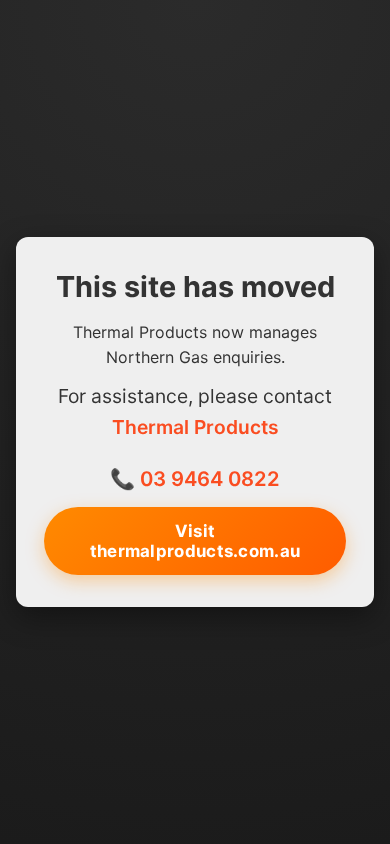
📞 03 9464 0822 (195, 478)
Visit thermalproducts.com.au (195, 541)
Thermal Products (195, 427)
